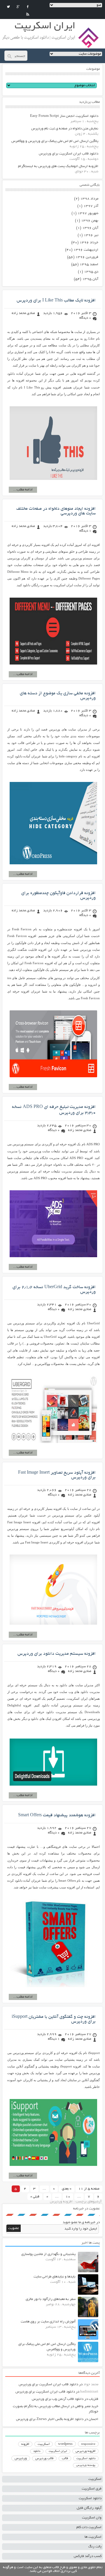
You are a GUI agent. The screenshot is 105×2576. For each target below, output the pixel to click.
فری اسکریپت (92, 2489)
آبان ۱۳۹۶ (90, 228)
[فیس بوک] (28, 7)
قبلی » (35, 2197)
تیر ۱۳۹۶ (91, 235)
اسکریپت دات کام (89, 2527)
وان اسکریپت (92, 2518)
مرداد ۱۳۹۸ (89, 199)
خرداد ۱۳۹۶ (89, 243)
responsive (88, 2444)
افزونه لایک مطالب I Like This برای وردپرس (56, 301)
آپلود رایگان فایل (89, 2508)
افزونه (25, 2444)
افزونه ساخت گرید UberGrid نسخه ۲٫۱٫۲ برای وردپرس (54, 1290)
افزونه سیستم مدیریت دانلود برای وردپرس (57, 1654)
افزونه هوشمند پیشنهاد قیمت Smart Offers (57, 1815)
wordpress (65, 2444)
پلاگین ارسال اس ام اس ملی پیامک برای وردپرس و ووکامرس (55, 141)
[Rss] (28, 14)
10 (68, 2197)
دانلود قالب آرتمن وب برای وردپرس (58, 2399)
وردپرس (21, 2458)
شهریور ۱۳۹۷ (88, 213)
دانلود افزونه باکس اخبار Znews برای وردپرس (50, 2419)
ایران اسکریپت (58, 2451)
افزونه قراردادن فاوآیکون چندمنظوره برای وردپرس (58, 896)
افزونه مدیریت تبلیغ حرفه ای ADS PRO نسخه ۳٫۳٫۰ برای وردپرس (54, 1110)
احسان (93, 2419)
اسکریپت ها (93, 2537)
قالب (65, 2459)
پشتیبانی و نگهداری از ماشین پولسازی (48, 2254)
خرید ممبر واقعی (87, 2406)
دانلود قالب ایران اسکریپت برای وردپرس (69, 154)
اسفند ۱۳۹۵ (89, 264)
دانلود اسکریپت (86, 2459)
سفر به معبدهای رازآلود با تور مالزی (51, 2299)
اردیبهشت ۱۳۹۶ (86, 250)
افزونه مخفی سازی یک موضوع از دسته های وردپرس (58, 696)
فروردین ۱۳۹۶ (87, 257)
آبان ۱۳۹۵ (90, 279)
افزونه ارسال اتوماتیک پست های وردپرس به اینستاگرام (58, 166)
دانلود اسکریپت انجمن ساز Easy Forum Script (64, 116)
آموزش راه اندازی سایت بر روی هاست (48, 2322)
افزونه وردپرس (85, 2451)
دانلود (37, 2451)
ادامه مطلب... (23, 490)
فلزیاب (93, 2399)
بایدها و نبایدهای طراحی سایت (55, 2277)
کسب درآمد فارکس (88, 2556)
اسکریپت (44, 2444)
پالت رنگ (95, 2547)
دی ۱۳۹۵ (91, 272)
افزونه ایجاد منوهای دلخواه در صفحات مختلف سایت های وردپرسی (56, 511)
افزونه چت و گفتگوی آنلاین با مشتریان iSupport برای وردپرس (54, 2019)
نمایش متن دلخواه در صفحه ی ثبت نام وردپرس (65, 129)
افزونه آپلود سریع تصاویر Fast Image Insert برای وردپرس (57, 1475)
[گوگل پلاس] (18, 7)
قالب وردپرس (44, 2459)
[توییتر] (8, 7)
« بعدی (67, 2189)
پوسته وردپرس (86, 2465)
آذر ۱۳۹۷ (91, 206)
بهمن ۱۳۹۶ (90, 221)
